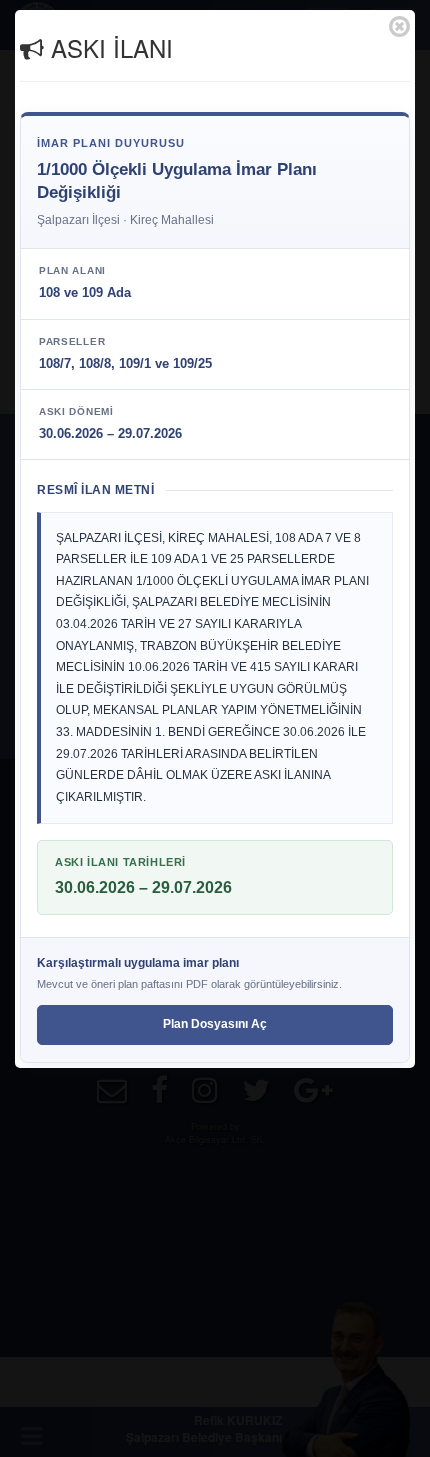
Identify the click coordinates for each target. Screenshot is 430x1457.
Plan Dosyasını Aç (215, 1024)
